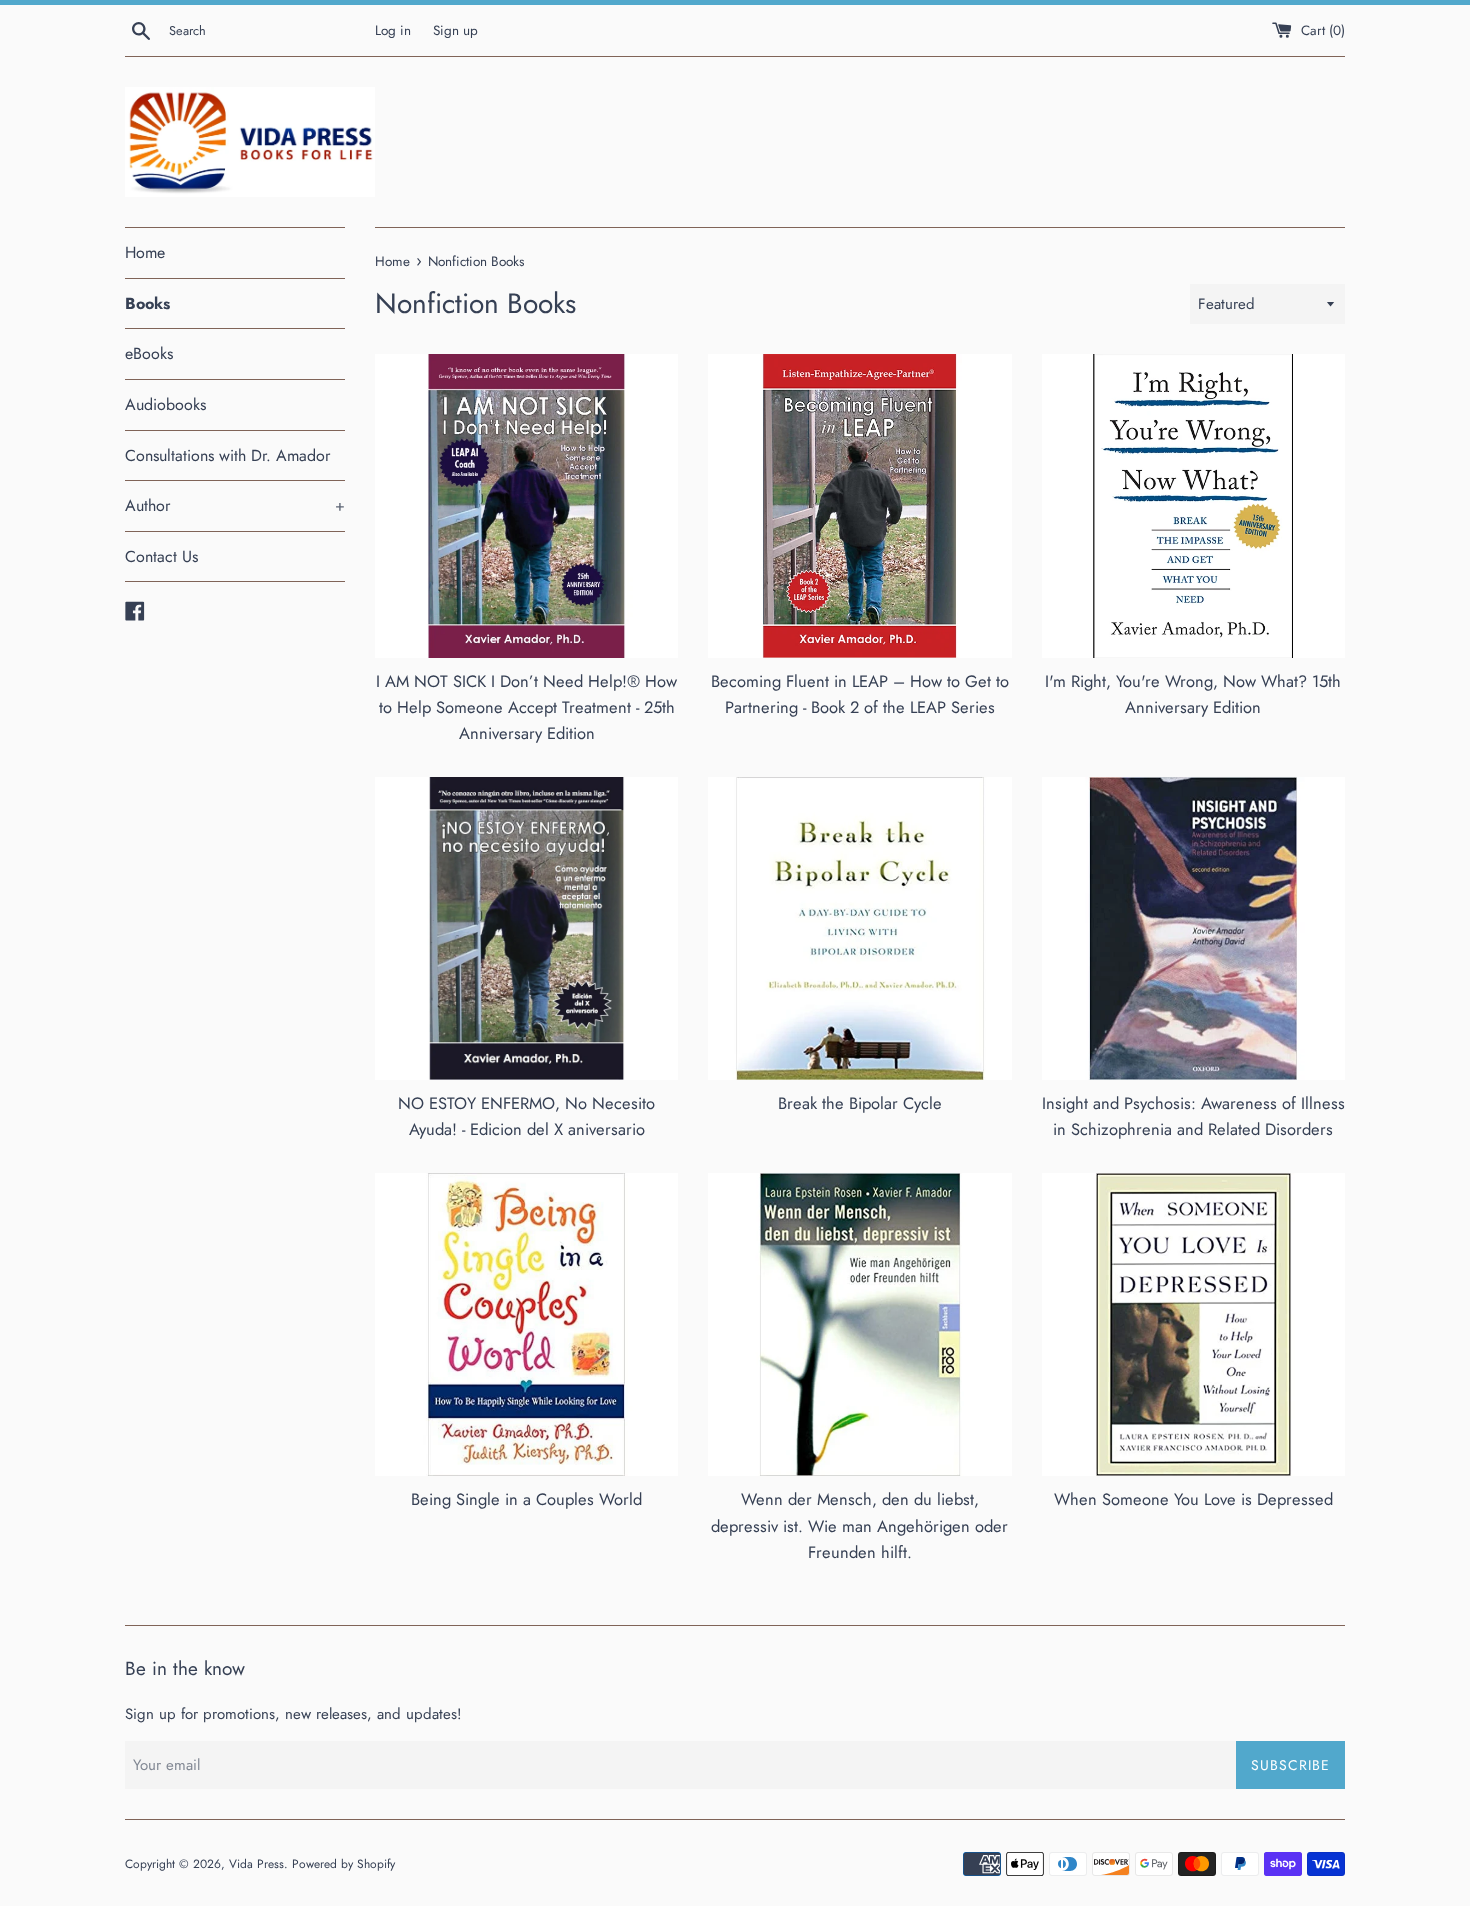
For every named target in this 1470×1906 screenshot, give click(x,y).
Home (145, 252)
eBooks (149, 353)
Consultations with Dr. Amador (227, 455)
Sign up (455, 30)
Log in (393, 30)
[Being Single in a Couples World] (526, 1324)
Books (147, 303)
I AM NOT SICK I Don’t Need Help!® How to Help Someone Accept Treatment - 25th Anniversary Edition (526, 707)
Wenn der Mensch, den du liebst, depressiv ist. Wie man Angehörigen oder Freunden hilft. (859, 1525)
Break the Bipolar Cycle (860, 1103)
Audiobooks (165, 404)
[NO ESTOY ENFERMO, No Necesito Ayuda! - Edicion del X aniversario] (526, 928)
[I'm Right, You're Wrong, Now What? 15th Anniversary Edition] (1193, 505)
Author (235, 505)
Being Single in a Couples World (526, 1499)
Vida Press (256, 1864)
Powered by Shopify (343, 1864)
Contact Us (161, 556)
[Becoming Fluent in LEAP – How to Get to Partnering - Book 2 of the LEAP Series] (859, 505)
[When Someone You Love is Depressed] (1193, 1324)
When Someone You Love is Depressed (1193, 1499)
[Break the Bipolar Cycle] (859, 928)
